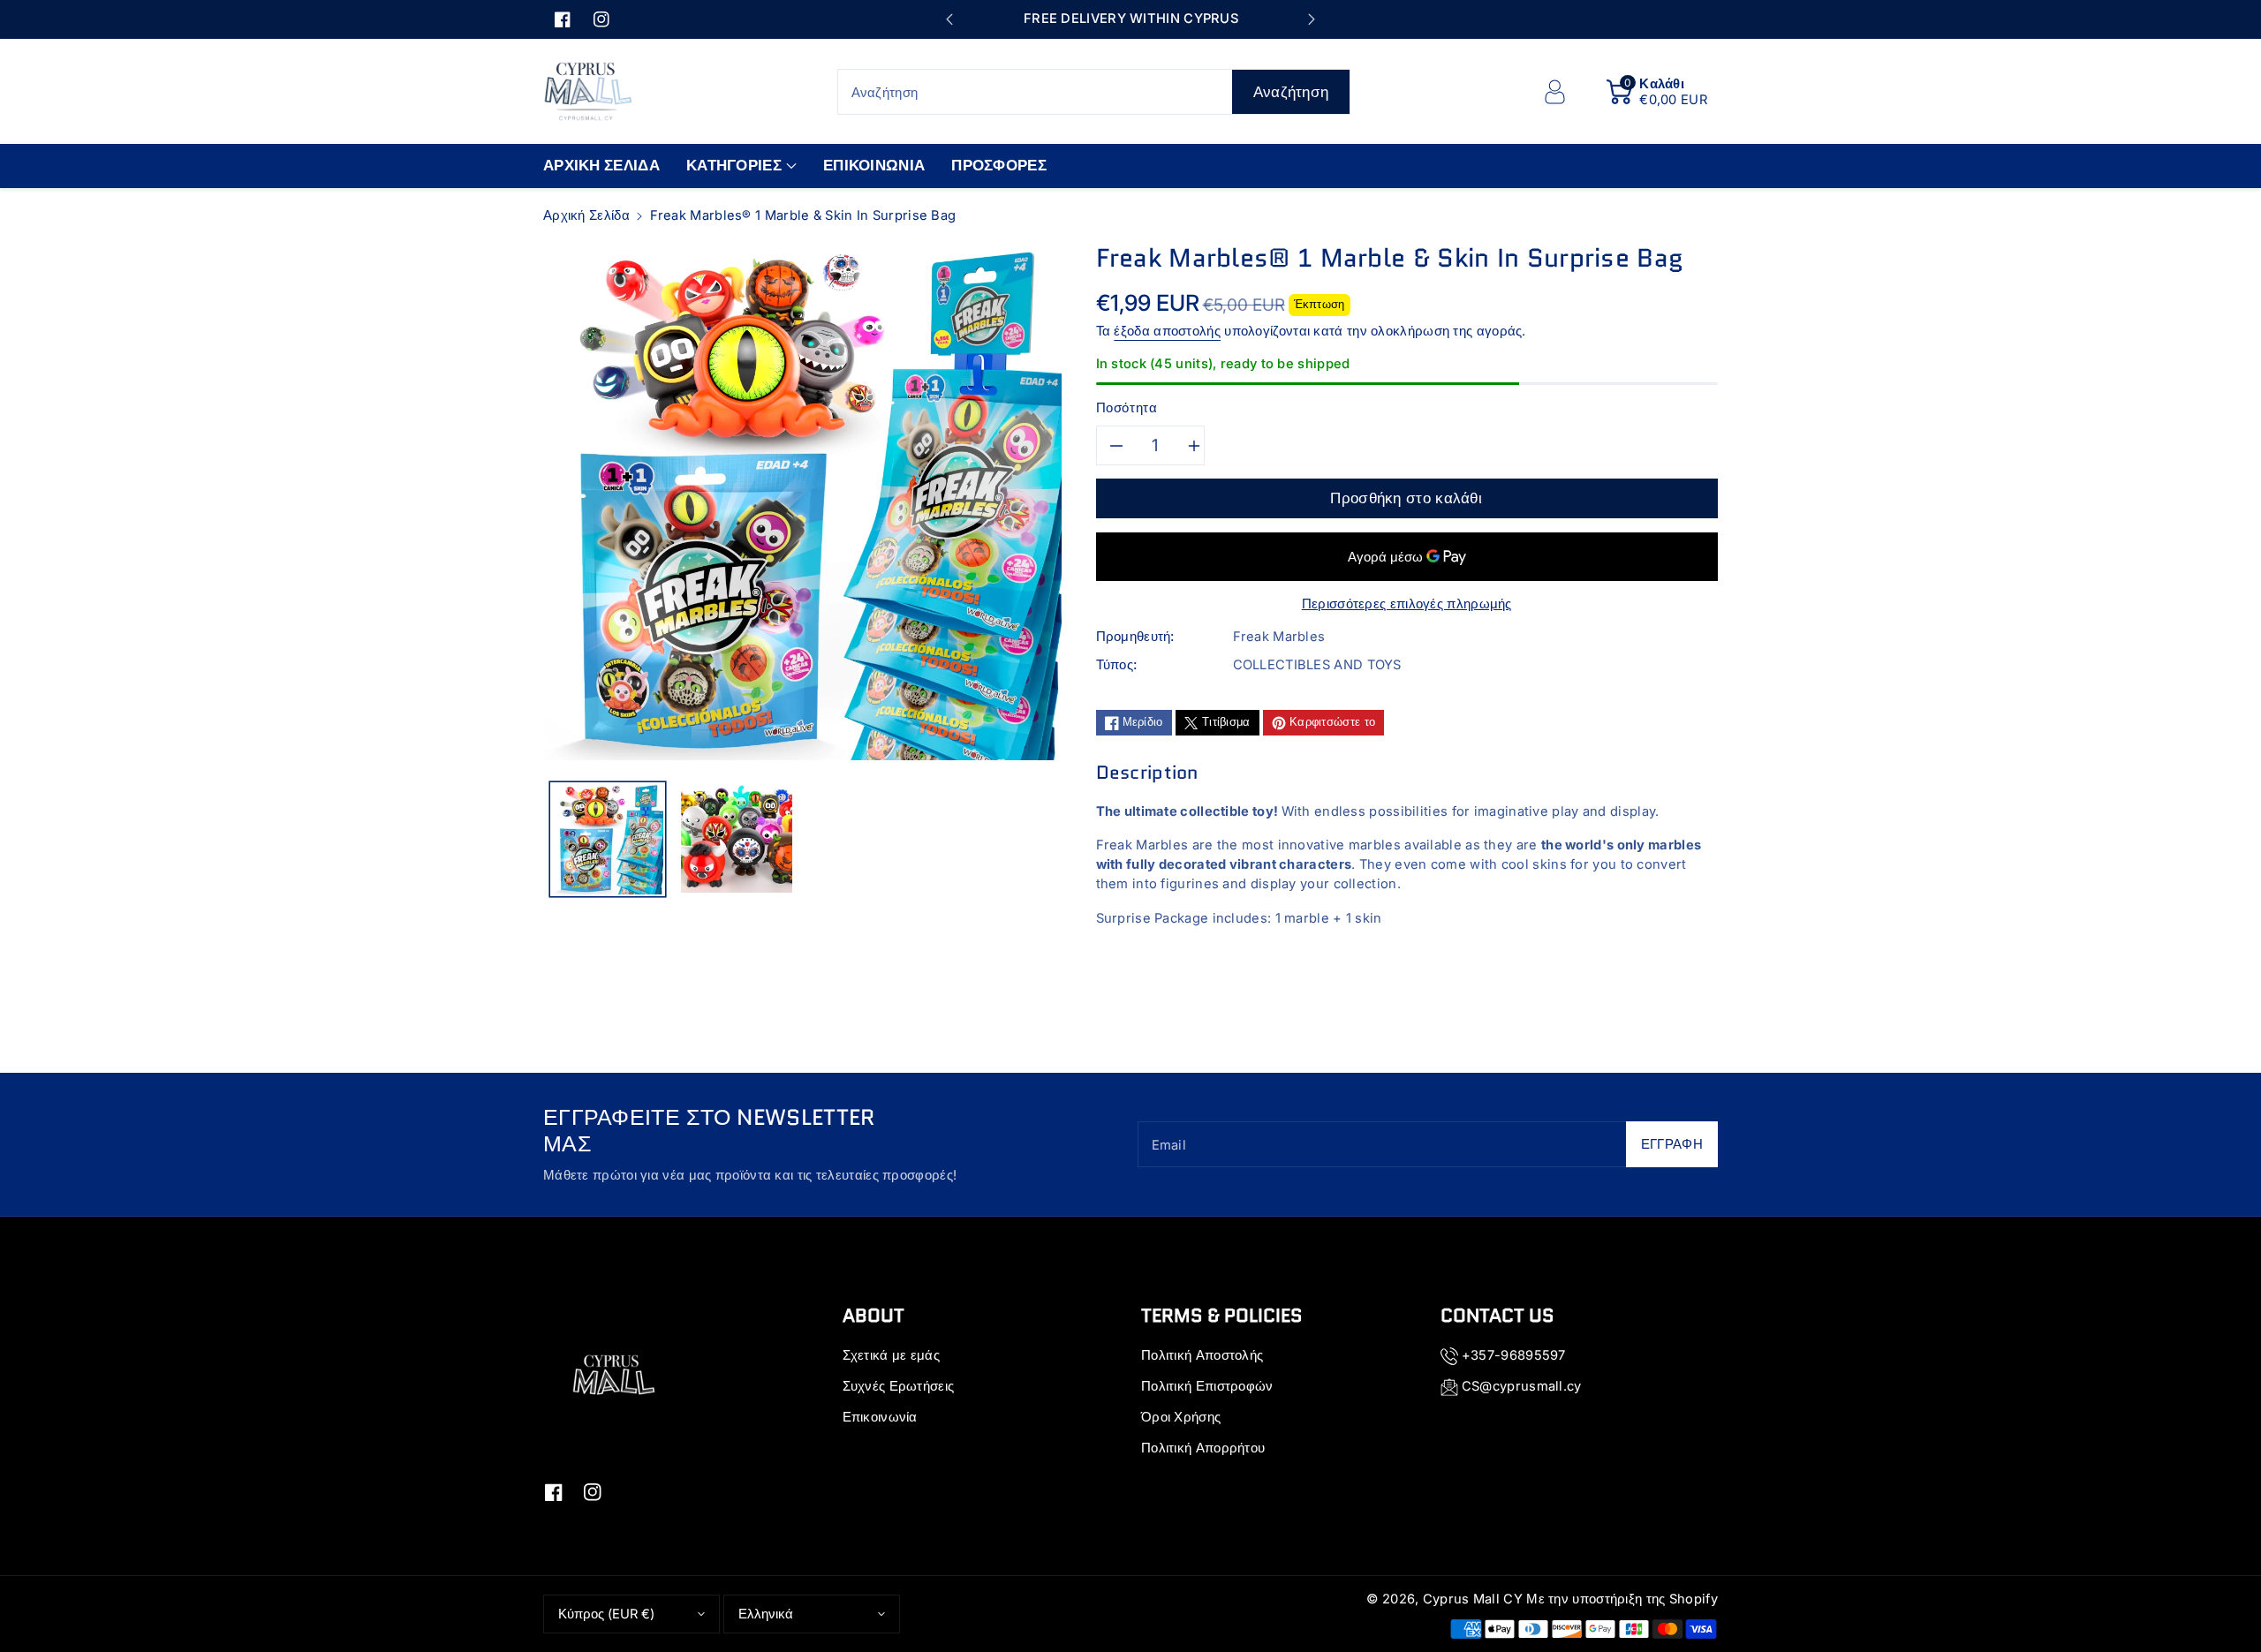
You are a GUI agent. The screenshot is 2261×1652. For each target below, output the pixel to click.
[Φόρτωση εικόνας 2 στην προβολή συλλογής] (737, 839)
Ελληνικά (766, 1614)
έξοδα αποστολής (1167, 331)
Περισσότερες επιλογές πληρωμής (1407, 604)
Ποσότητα (1127, 408)
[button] (1657, 92)
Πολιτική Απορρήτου (1203, 1448)
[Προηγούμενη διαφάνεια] (949, 19)
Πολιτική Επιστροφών (1207, 1386)
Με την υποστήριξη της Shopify (1622, 1599)
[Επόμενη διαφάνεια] (1311, 19)
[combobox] (1094, 92)
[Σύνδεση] (1554, 92)
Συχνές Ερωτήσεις (899, 1386)
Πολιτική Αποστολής (1202, 1355)
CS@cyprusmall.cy (1522, 1386)
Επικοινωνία (880, 1417)
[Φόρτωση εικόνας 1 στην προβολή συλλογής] (608, 839)
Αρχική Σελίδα (586, 215)
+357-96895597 (1514, 1355)
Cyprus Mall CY (1473, 1599)
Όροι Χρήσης (1181, 1417)
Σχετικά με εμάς (892, 1355)
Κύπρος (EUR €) (606, 1614)
